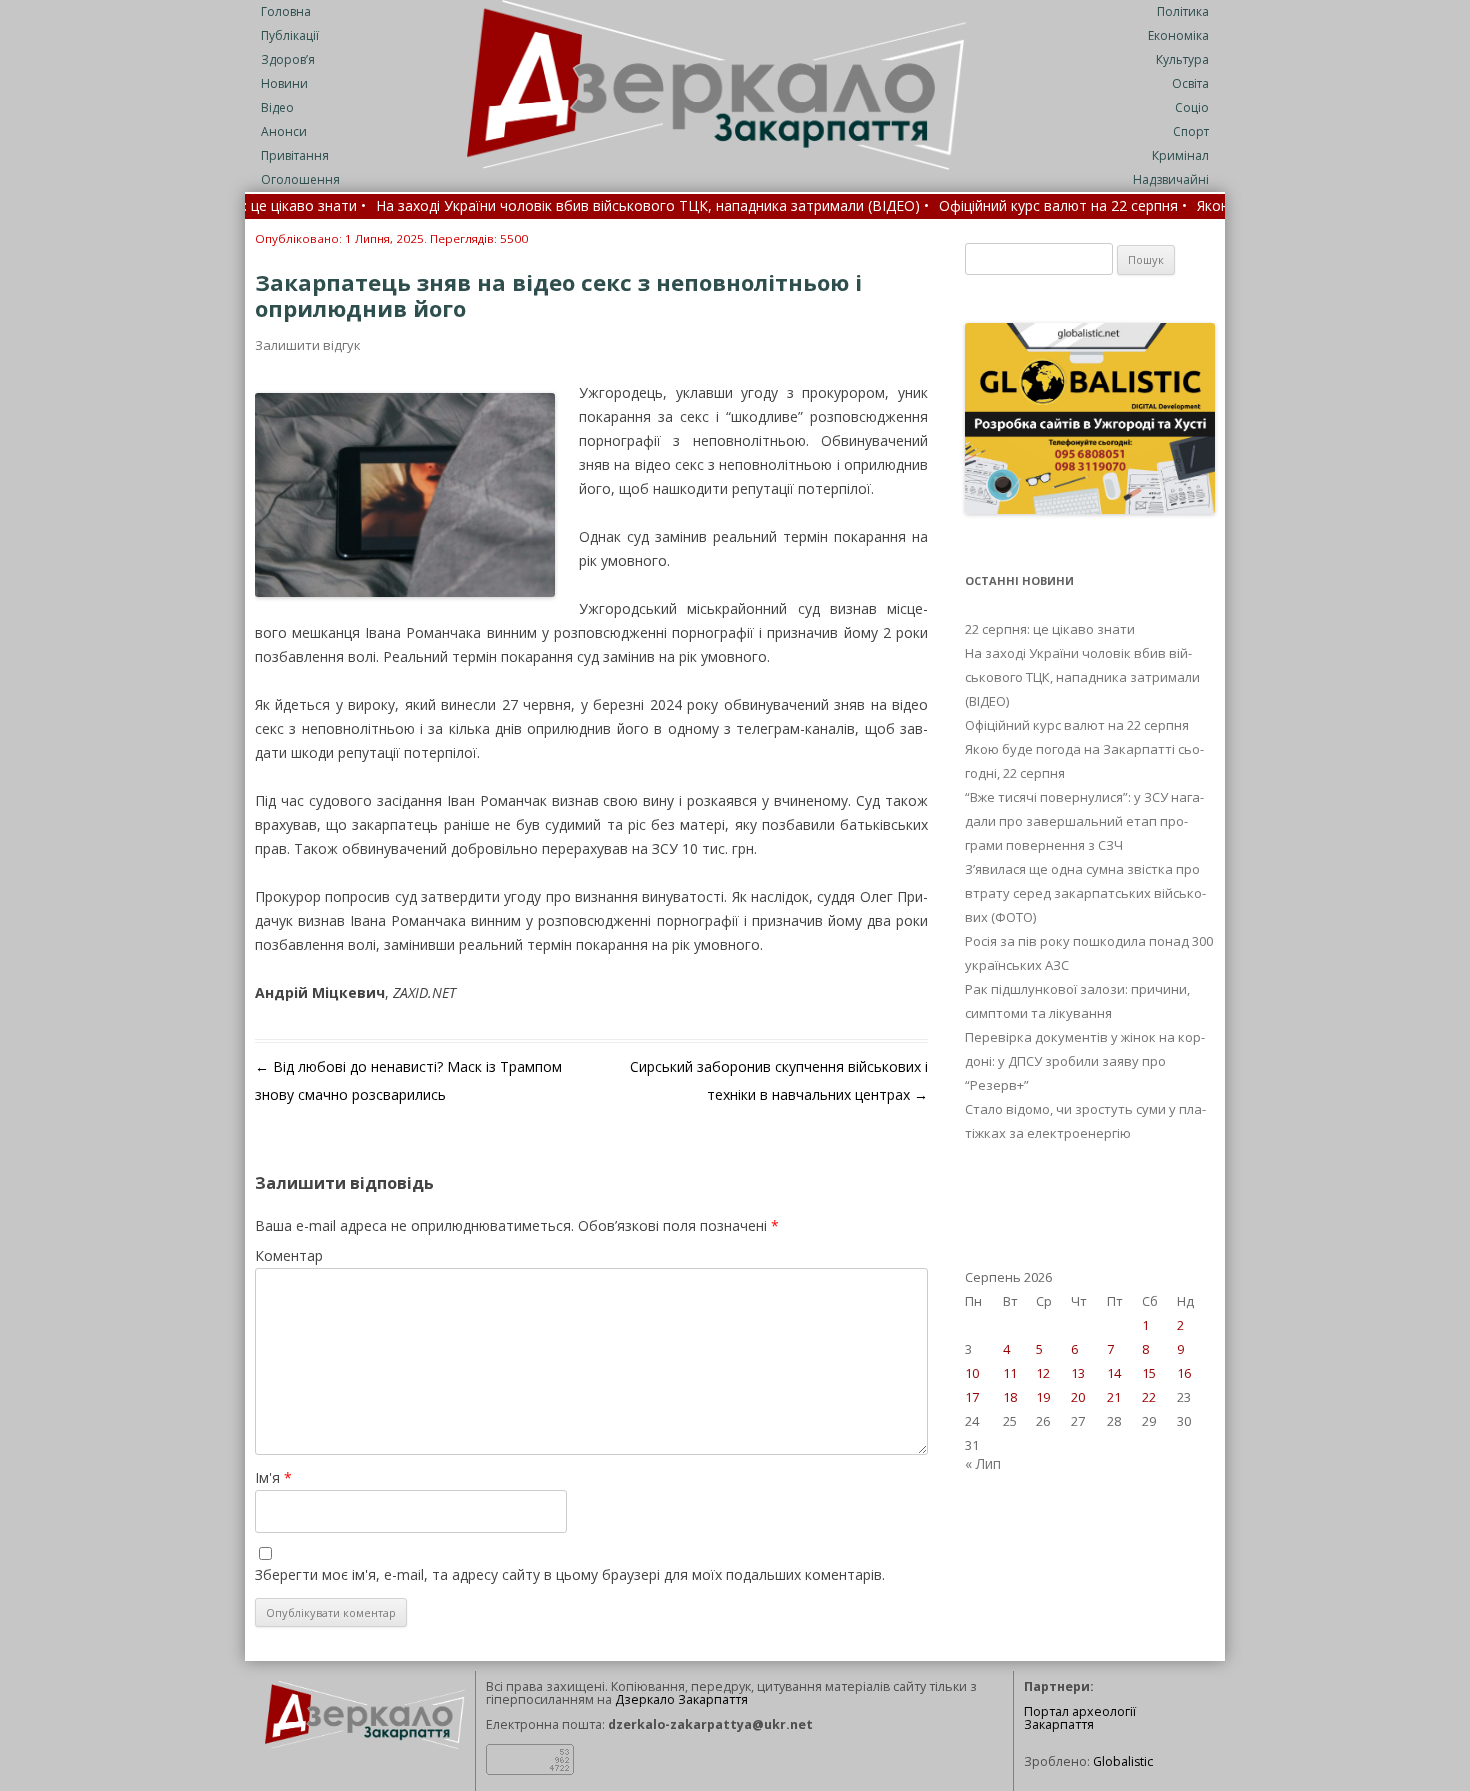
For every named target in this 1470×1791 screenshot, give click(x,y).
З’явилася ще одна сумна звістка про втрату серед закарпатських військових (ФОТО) (1085, 893)
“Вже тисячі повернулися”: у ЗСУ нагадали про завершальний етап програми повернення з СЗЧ (1084, 821)
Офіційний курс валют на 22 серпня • (997, 207)
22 (1149, 1397)
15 (1149, 1373)
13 (1078, 1373)
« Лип (983, 1463)
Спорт (1191, 131)
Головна (286, 11)
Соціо (1192, 107)
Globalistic (1123, 1761)
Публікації (290, 35)
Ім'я (273, 1477)
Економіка (1178, 35)
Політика (1183, 11)
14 (1114, 1373)
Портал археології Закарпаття (1080, 1718)
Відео (277, 107)
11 (1010, 1373)
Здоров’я (288, 59)
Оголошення (300, 179)
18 (1010, 1397)
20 (1078, 1397)
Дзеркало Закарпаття (681, 1699)
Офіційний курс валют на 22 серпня (1077, 725)
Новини (284, 83)
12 (1043, 1373)
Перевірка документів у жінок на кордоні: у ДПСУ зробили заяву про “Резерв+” (1085, 1061)
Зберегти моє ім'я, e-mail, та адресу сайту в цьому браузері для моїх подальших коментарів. (570, 1574)
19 (1043, 1397)
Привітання (295, 155)
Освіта (1190, 83)
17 (972, 1397)
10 (972, 1373)
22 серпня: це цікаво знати (1050, 629)
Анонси (284, 131)
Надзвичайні (1171, 179)
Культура (1182, 59)
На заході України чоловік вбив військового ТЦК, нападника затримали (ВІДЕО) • (586, 207)
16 (1184, 1373)
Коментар (289, 1255)
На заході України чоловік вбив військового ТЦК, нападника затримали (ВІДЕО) (1082, 677)
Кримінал (1180, 155)
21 (1114, 1397)
